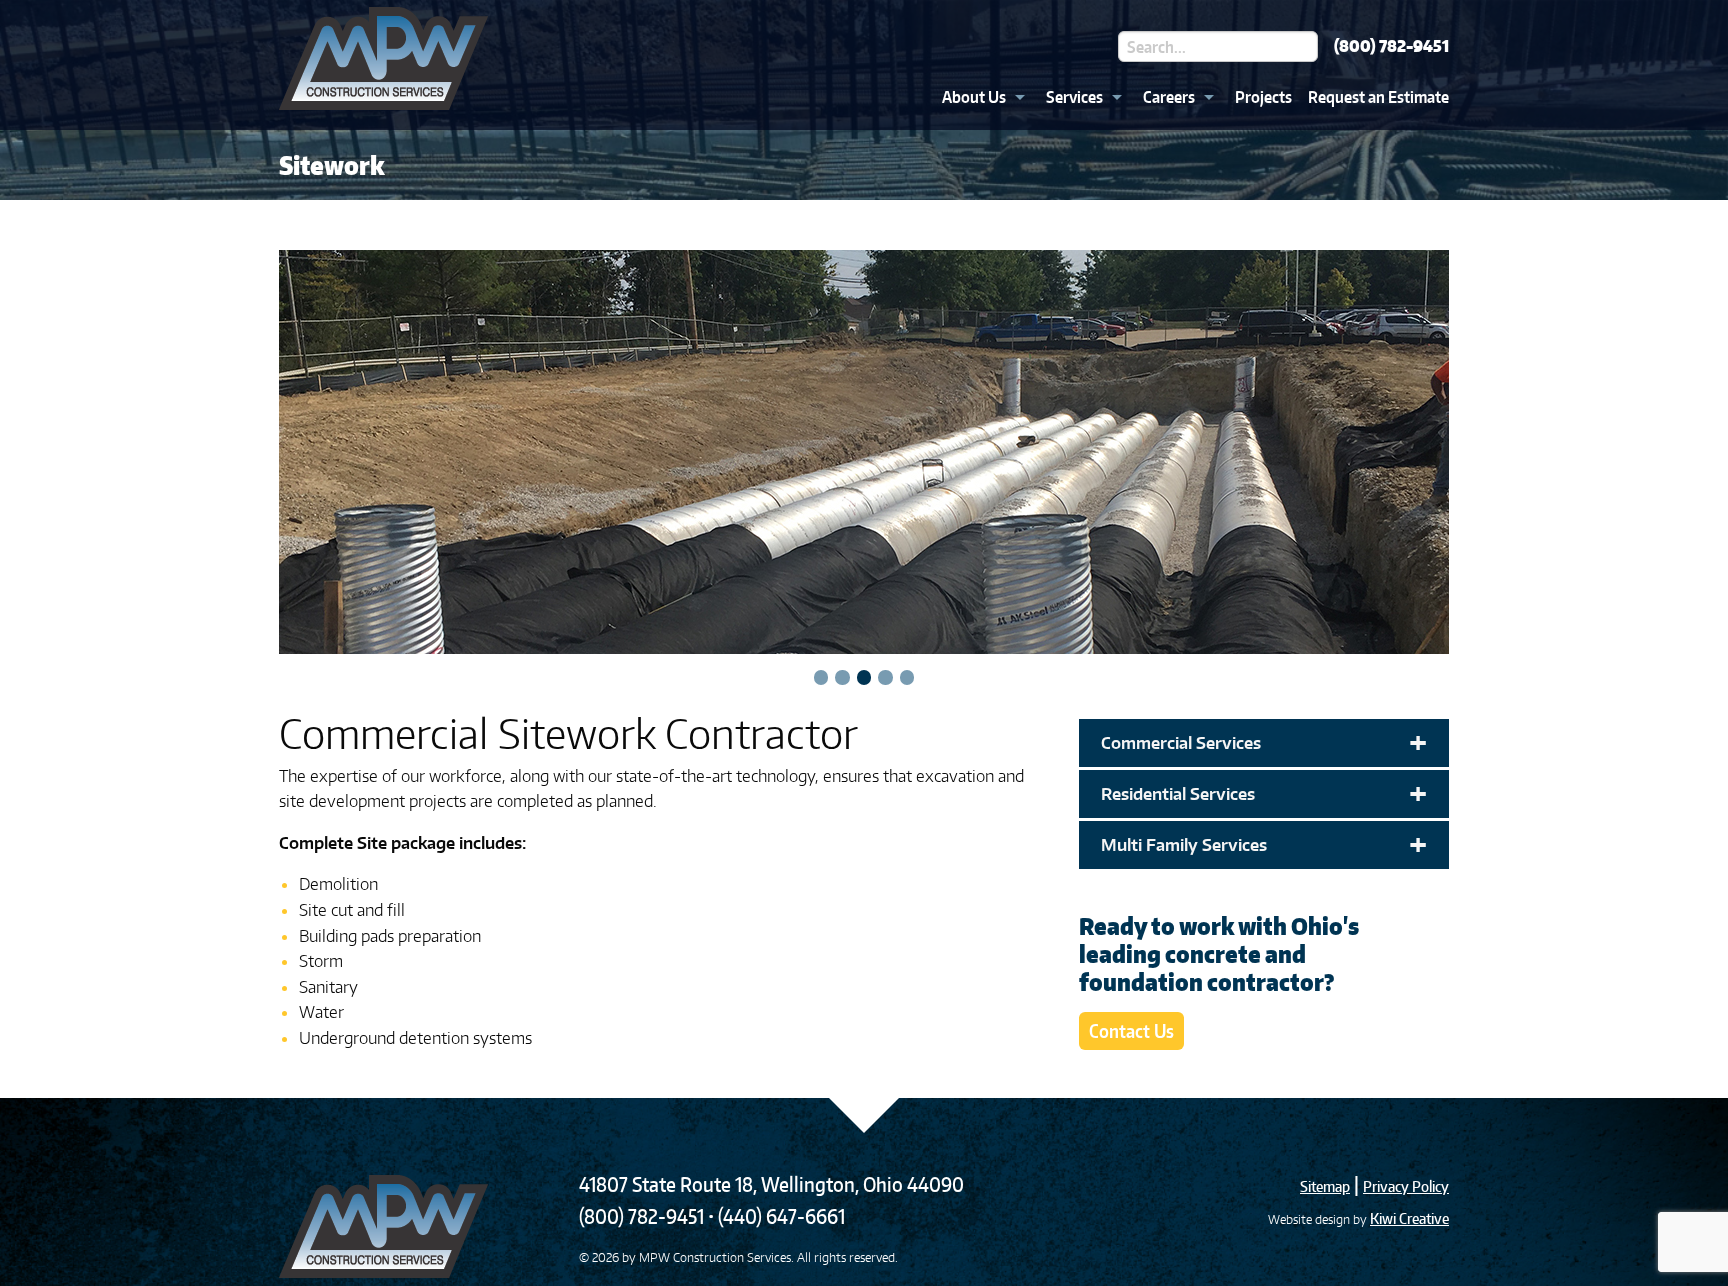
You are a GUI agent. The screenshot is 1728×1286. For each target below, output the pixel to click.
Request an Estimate (1378, 97)
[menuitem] (978, 97)
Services (1074, 97)
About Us (974, 97)
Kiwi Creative (1409, 1218)
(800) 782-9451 (1391, 46)
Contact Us (1131, 1030)
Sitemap (1325, 1186)
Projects (1263, 97)
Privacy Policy (1406, 1186)
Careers (1169, 97)
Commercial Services (1264, 743)
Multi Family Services (1264, 845)
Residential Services (1264, 794)
